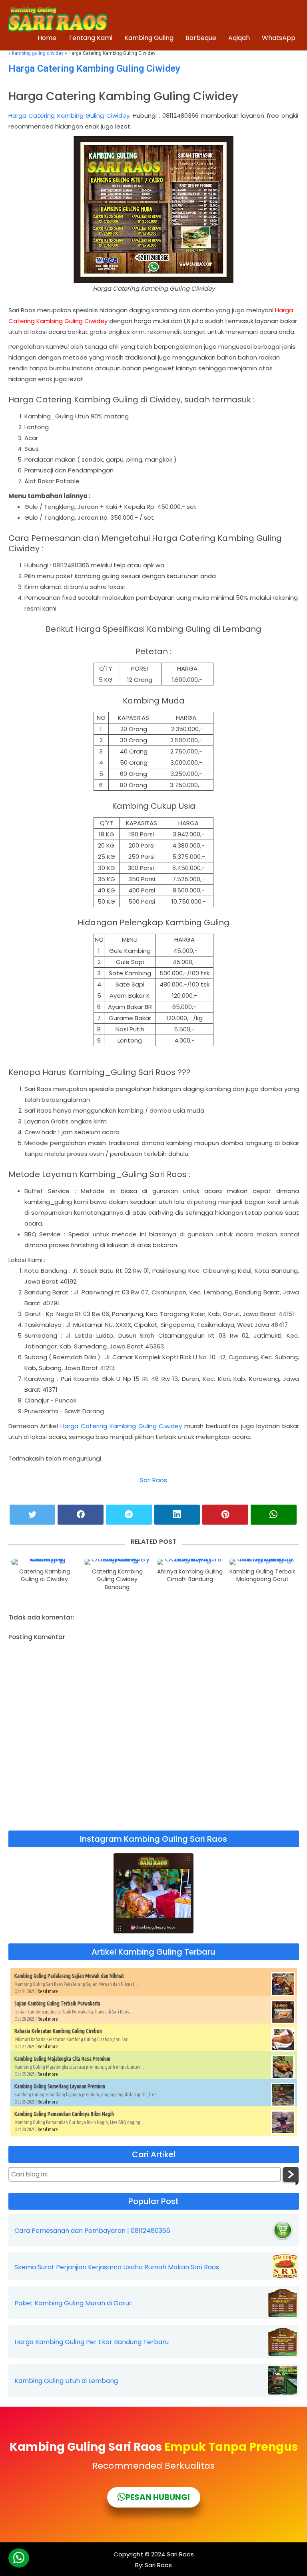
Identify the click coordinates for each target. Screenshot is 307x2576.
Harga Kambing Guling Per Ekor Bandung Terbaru (92, 2342)
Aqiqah (239, 38)
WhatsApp (279, 38)
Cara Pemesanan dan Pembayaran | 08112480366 (92, 2231)
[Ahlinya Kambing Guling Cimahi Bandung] (190, 1562)
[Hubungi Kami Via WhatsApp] (19, 2558)
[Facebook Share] (81, 1515)
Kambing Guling (149, 38)
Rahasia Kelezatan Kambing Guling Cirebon (58, 2031)
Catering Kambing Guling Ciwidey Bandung (117, 1579)
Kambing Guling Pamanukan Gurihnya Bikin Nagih (64, 2114)
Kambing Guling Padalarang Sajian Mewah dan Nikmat (69, 1976)
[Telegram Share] (129, 1515)
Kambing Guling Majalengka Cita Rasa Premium (62, 2059)
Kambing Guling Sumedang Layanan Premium (60, 2086)
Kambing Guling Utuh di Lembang (66, 2381)
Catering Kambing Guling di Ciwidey (45, 1576)
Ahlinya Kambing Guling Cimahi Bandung (190, 1576)
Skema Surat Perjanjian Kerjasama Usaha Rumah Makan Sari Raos (117, 2267)
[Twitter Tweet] (33, 1515)
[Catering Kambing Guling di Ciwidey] (45, 1562)
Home (47, 38)
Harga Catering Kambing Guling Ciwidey (94, 68)
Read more (48, 1991)
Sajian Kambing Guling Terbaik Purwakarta (57, 2003)
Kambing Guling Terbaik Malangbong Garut (262, 1576)
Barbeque (201, 38)
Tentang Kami (90, 38)
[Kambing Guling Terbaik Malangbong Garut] (262, 1562)
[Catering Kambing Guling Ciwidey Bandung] (117, 1562)
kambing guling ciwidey (38, 53)
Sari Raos (153, 1480)
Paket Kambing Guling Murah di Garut (73, 2303)
